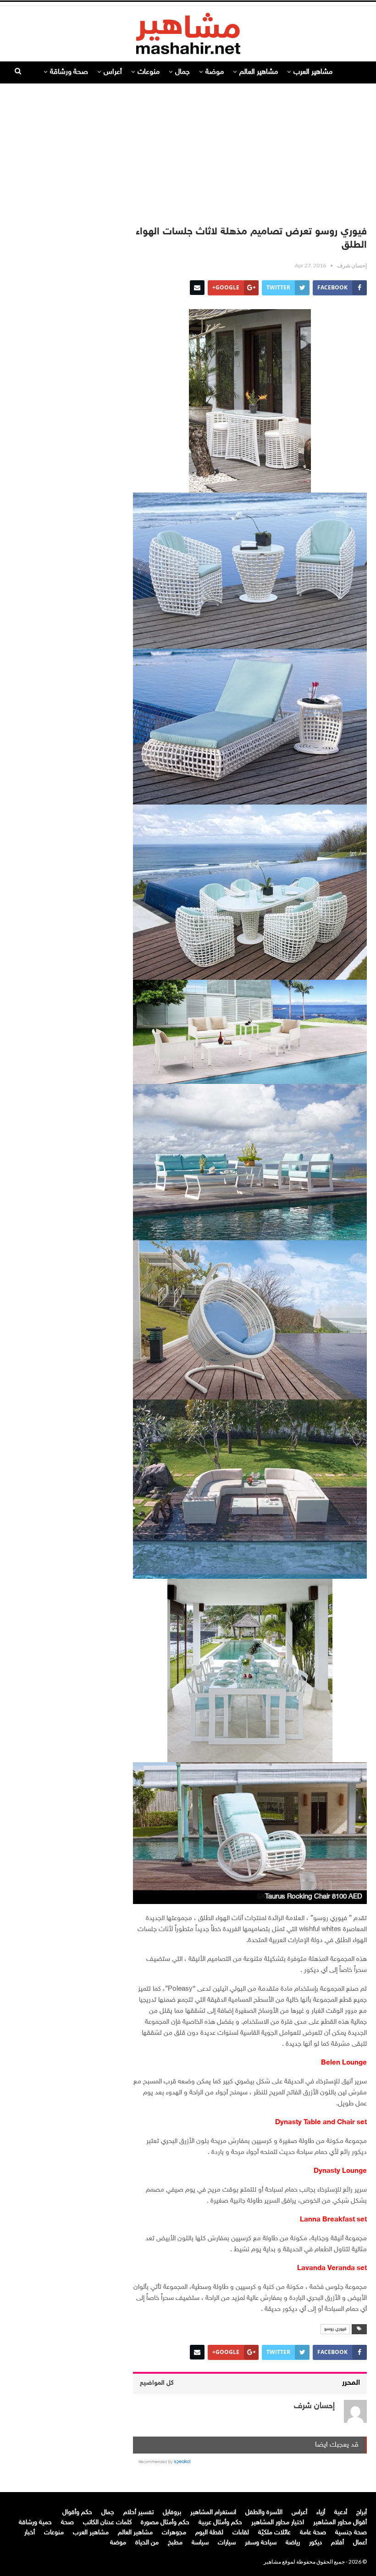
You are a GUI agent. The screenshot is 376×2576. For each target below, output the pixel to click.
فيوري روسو (335, 2329)
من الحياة (147, 2543)
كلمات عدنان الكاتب (107, 2523)
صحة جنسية (351, 2533)
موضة (215, 72)
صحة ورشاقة (69, 72)
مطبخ (175, 2543)
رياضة (293, 2543)
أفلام (337, 2543)
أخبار (30, 2533)
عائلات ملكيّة (274, 2533)
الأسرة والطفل (264, 2512)
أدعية (341, 2512)
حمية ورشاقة (35, 2523)
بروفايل (172, 2512)
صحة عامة (313, 2533)
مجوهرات (174, 2533)
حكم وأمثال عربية (220, 2523)
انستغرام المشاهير (213, 2512)
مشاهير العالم (259, 72)
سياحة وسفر (261, 2543)
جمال (182, 72)
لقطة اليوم (209, 2533)
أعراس (113, 72)
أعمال (360, 2543)
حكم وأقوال (77, 2512)
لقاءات (241, 2533)
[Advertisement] (188, 150)
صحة (67, 2523)
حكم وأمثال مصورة (165, 2523)
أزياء (321, 2512)
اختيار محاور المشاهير (278, 2523)
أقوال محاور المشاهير (340, 2523)
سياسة (200, 2543)
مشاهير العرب (313, 72)
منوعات (149, 72)
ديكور (315, 2543)
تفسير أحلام (138, 2512)
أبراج (362, 2512)
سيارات (227, 2543)
